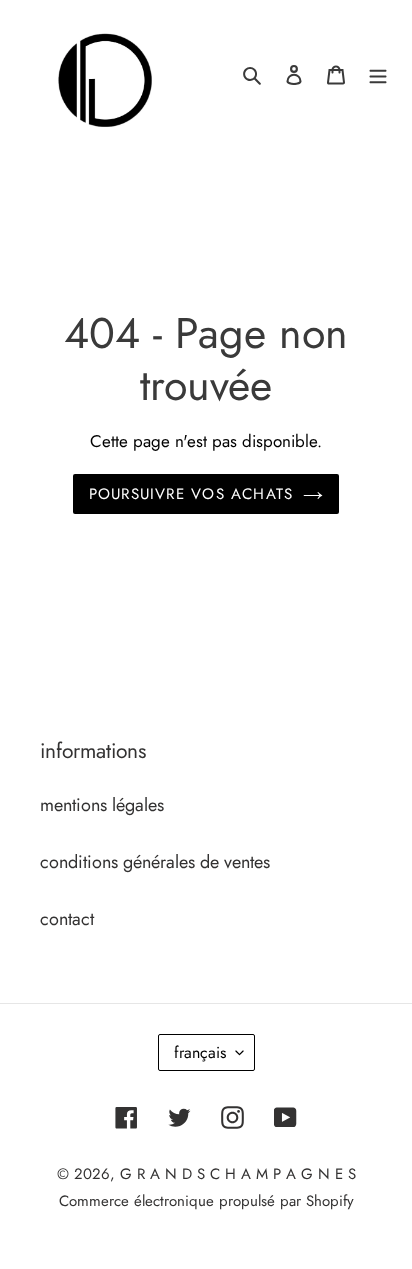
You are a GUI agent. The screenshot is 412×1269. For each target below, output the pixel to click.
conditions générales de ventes (155, 862)
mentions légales (102, 805)
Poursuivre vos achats (191, 494)
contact (67, 919)
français (200, 1052)
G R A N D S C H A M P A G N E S (238, 1174)
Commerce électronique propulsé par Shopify (206, 1201)
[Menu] (378, 73)
